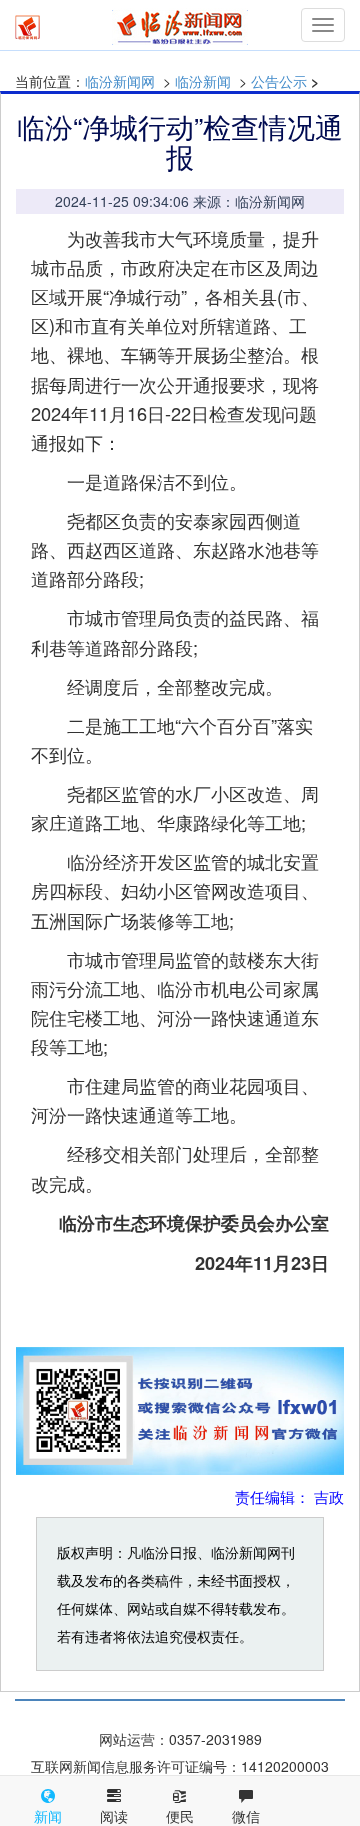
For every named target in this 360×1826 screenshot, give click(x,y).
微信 (246, 1816)
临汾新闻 (203, 81)
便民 (180, 1816)
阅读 (114, 1816)
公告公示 (279, 81)
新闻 (48, 1816)
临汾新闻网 (120, 81)
